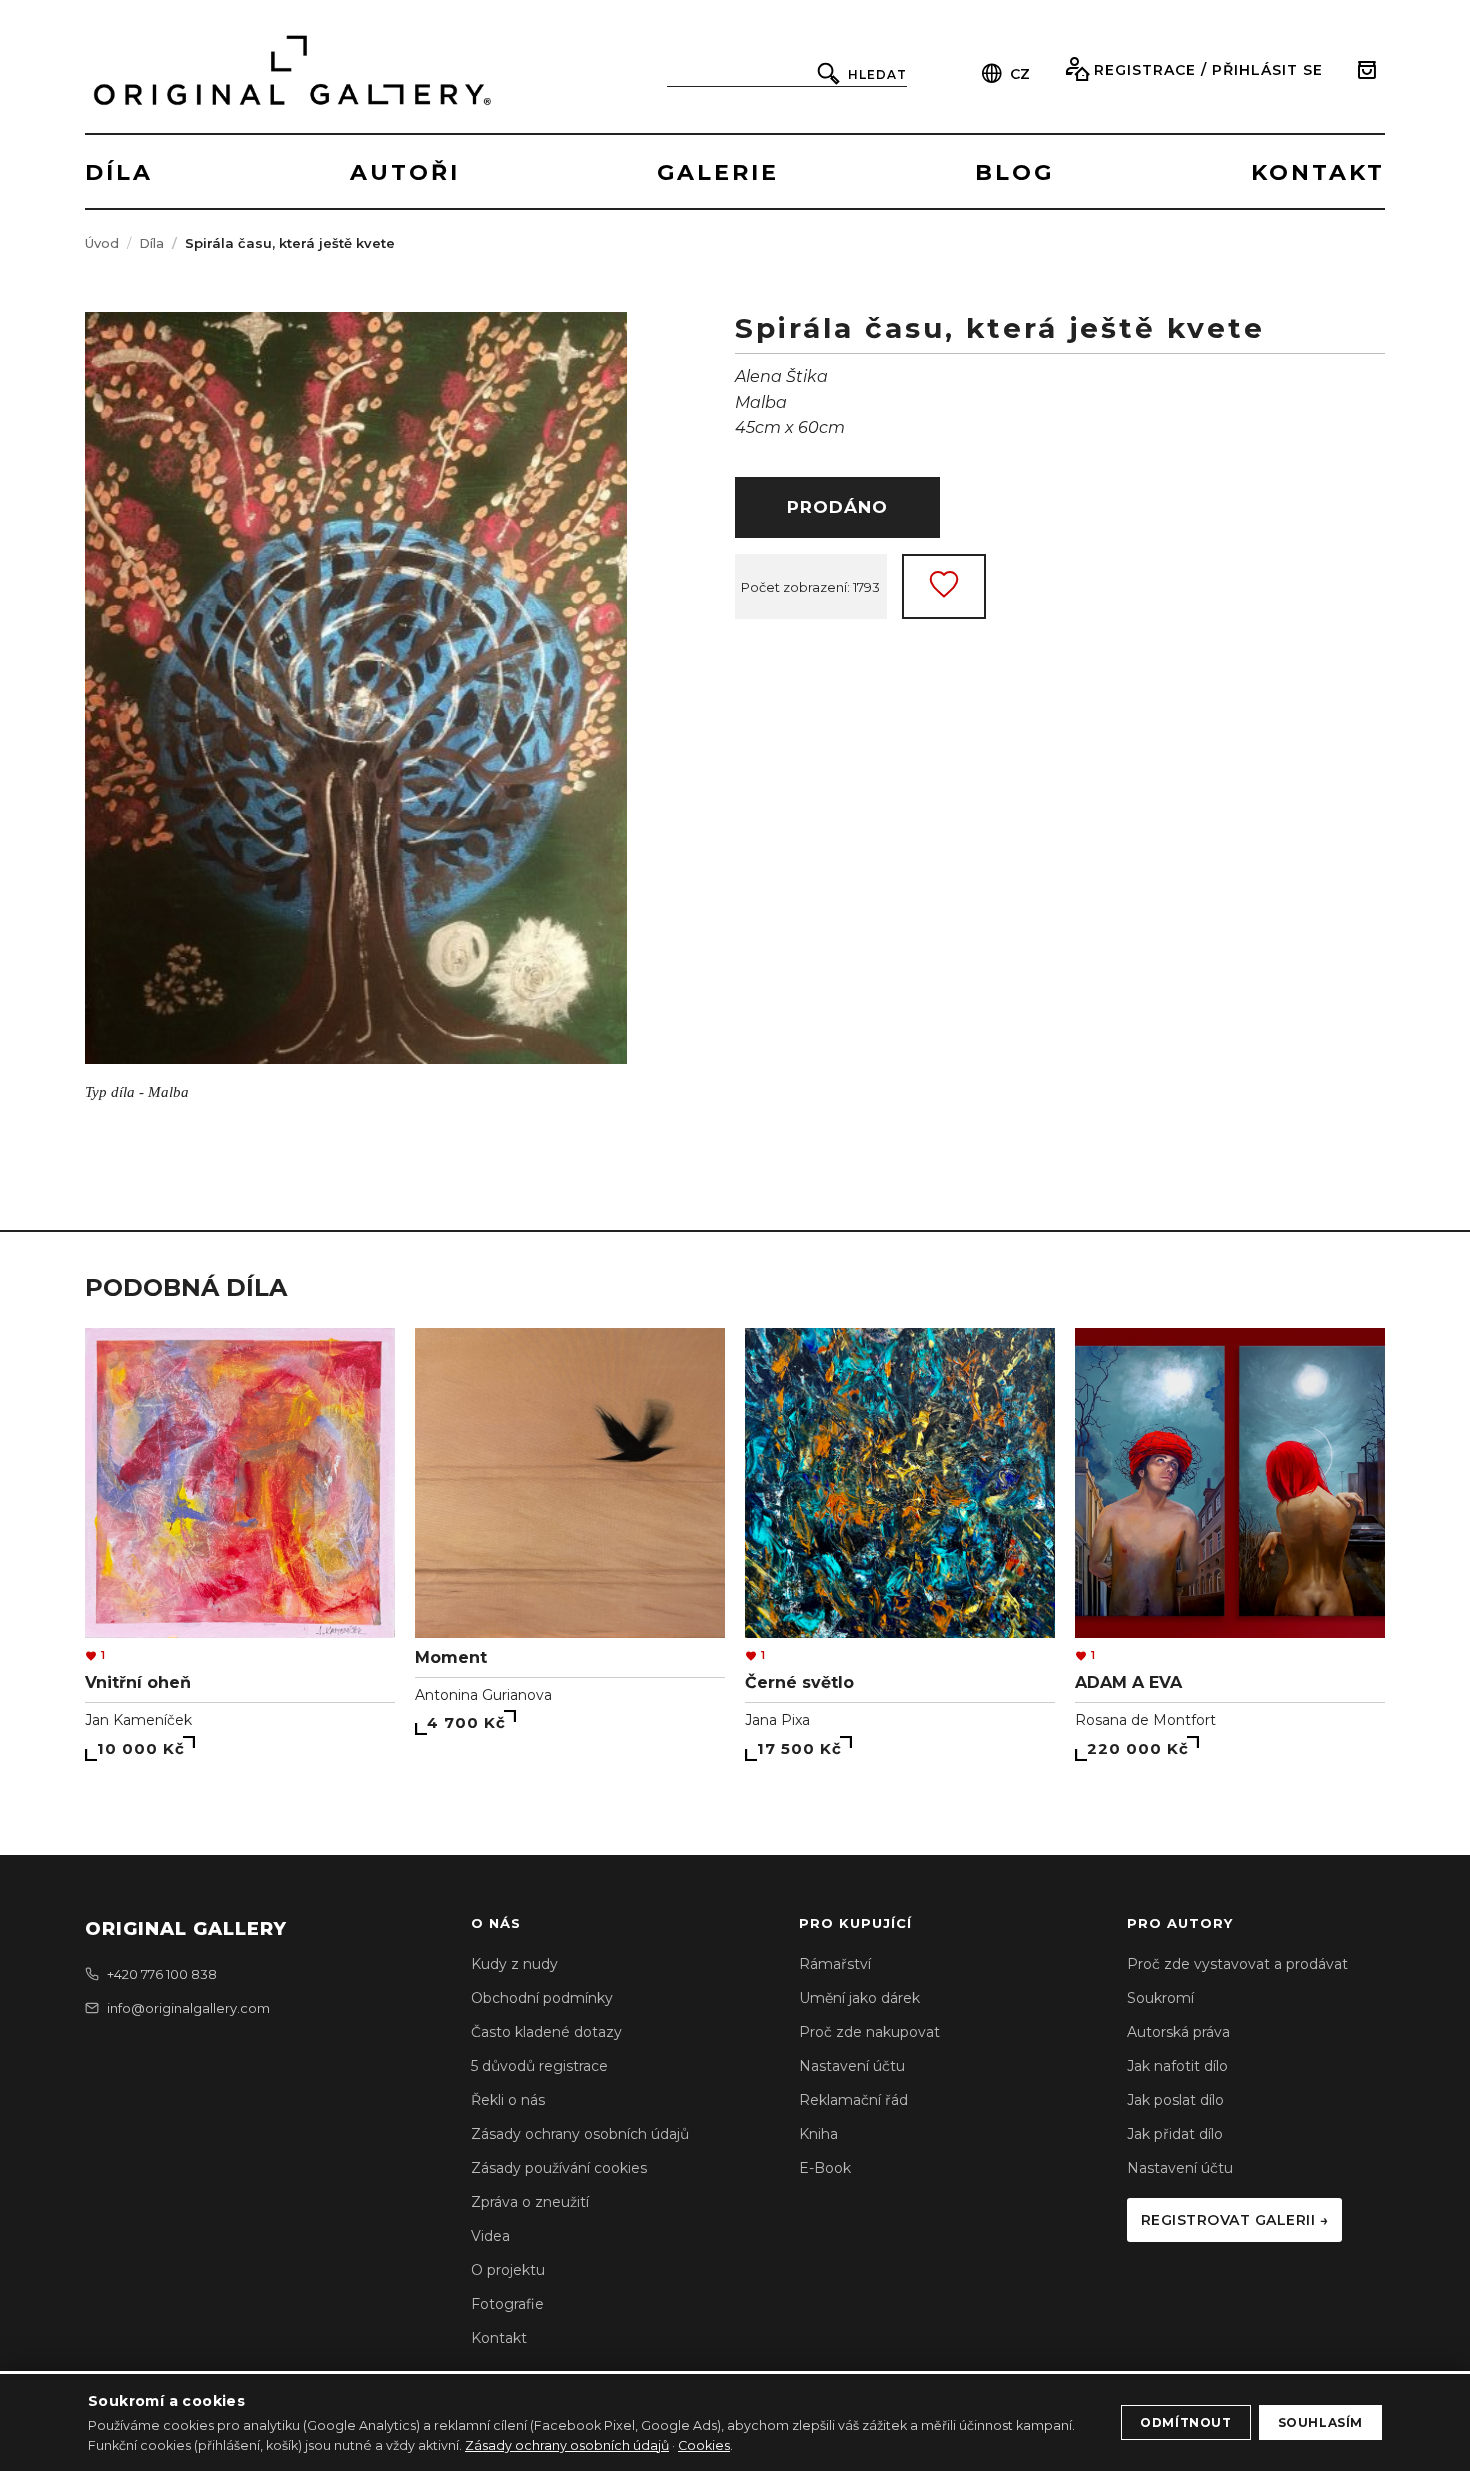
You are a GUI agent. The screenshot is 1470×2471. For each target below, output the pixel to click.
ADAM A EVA (1128, 1682)
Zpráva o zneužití (530, 2202)
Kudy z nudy (514, 1964)
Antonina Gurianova (483, 1695)
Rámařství (835, 1964)
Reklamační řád (853, 2100)
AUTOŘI (405, 172)
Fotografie (507, 2304)
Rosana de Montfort (1145, 1720)
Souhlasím (1320, 2422)
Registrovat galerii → (1235, 2220)
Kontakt (499, 2338)
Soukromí (1160, 1998)
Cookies (704, 2445)
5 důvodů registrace (539, 2066)
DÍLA (119, 172)
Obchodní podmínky (542, 1998)
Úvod (102, 243)
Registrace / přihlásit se (1208, 70)
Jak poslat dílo (1175, 2100)
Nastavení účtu (852, 2066)
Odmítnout (1185, 2422)
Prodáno (837, 507)
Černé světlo (799, 1682)
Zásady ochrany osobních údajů (580, 2134)
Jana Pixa (777, 1720)
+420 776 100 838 (162, 1974)
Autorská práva (1178, 2032)
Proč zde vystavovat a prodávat (1237, 1964)
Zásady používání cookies (559, 2168)
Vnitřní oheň (138, 1682)
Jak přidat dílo (1175, 2134)
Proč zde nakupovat (869, 2032)
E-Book (825, 2168)
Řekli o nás (508, 2100)
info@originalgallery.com (188, 2008)
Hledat (877, 74)
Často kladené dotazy (546, 2032)
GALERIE (718, 172)
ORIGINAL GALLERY (186, 1929)
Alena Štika (781, 376)
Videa (490, 2236)
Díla (151, 243)
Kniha (818, 2134)
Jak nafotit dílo (1177, 2066)
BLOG (1014, 172)
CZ (1020, 74)
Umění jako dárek (859, 1998)
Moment (451, 1657)
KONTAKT (1318, 172)
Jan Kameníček (138, 1720)
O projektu (508, 2270)
